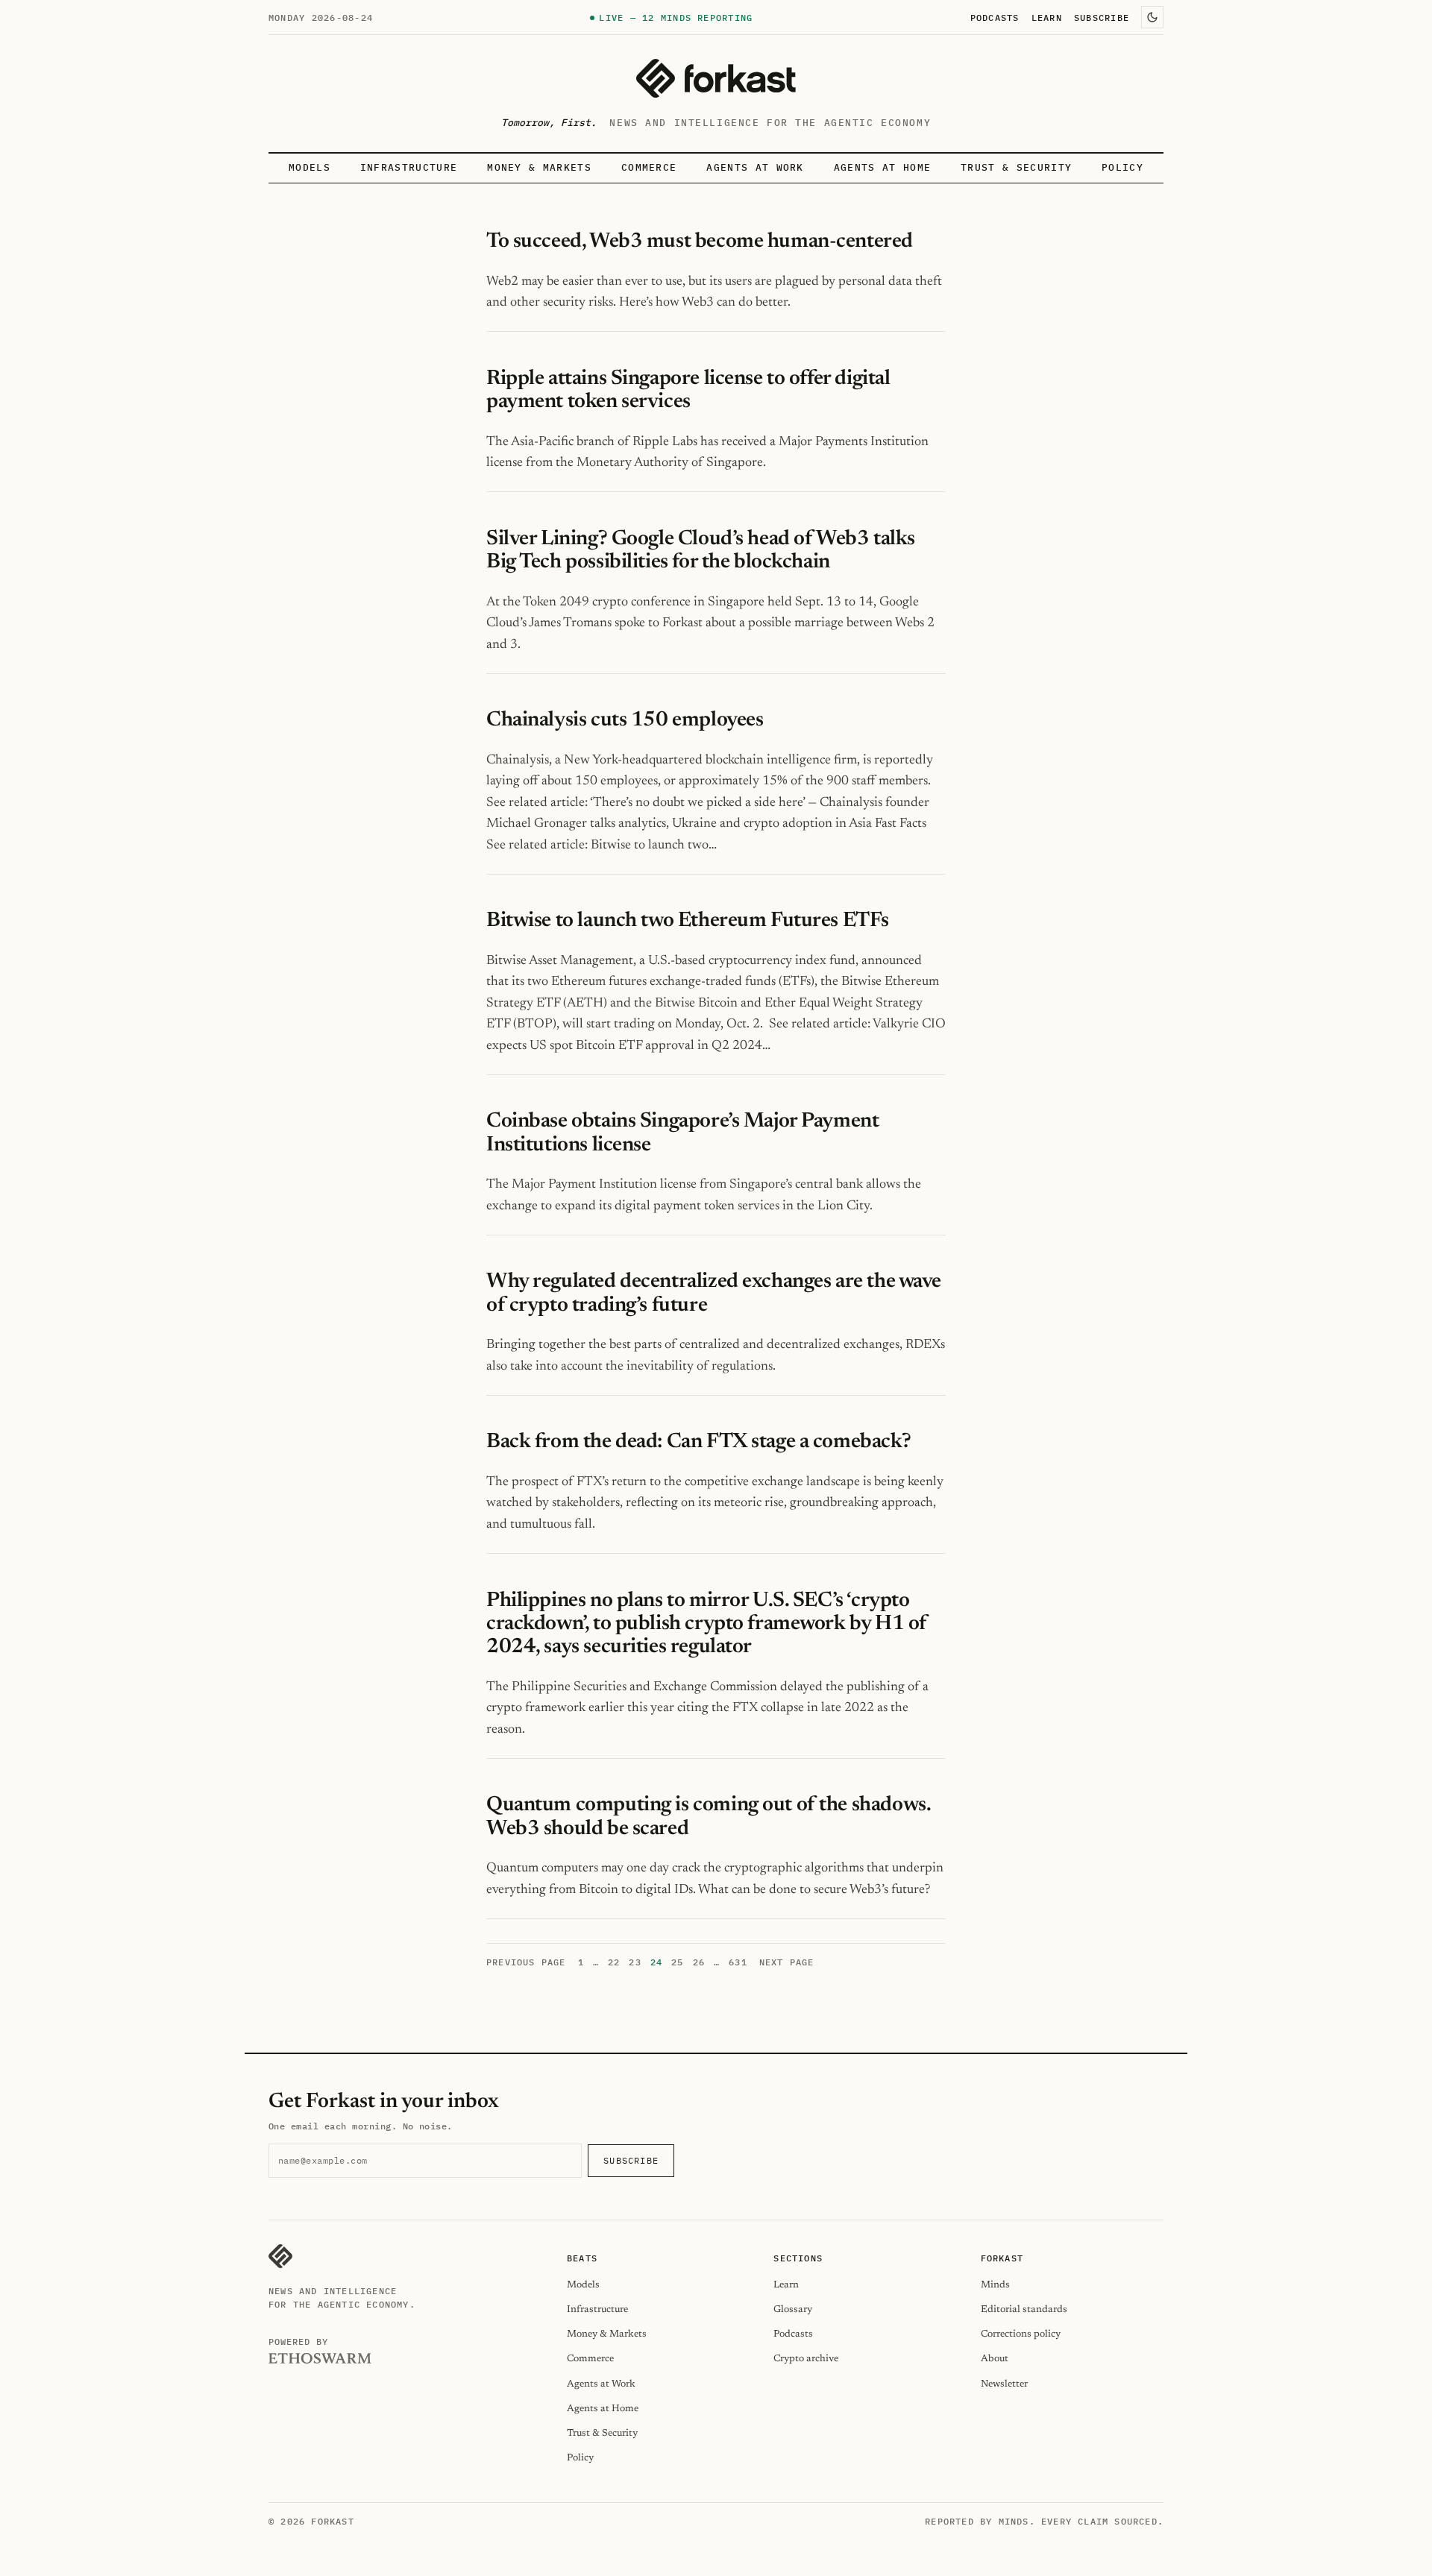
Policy (1122, 167)
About (995, 2359)
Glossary (793, 2309)
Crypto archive (806, 2359)
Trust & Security (1016, 167)
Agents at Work (755, 167)
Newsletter (1004, 2384)
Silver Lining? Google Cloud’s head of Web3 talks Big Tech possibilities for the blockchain (701, 551)
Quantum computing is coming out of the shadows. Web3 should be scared (708, 1817)
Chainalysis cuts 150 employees (627, 720)
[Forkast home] (716, 78)
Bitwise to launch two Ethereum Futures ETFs (688, 921)
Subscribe (1102, 17)
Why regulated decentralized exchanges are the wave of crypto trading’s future (714, 1293)
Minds (995, 2285)
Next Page (787, 1962)
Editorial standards (1024, 2309)
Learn (1047, 17)
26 (699, 1962)
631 (738, 1962)
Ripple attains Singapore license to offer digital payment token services (688, 390)
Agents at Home (882, 167)
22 (614, 1962)
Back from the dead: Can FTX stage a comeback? (698, 1442)
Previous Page (526, 1962)
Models (310, 167)
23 (635, 1962)
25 (677, 1962)
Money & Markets (539, 167)
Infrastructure (409, 167)
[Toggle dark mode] (1152, 17)
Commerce (649, 167)
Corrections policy (1021, 2334)
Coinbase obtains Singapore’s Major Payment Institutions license (682, 1133)
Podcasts (995, 17)
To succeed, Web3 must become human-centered (700, 242)
